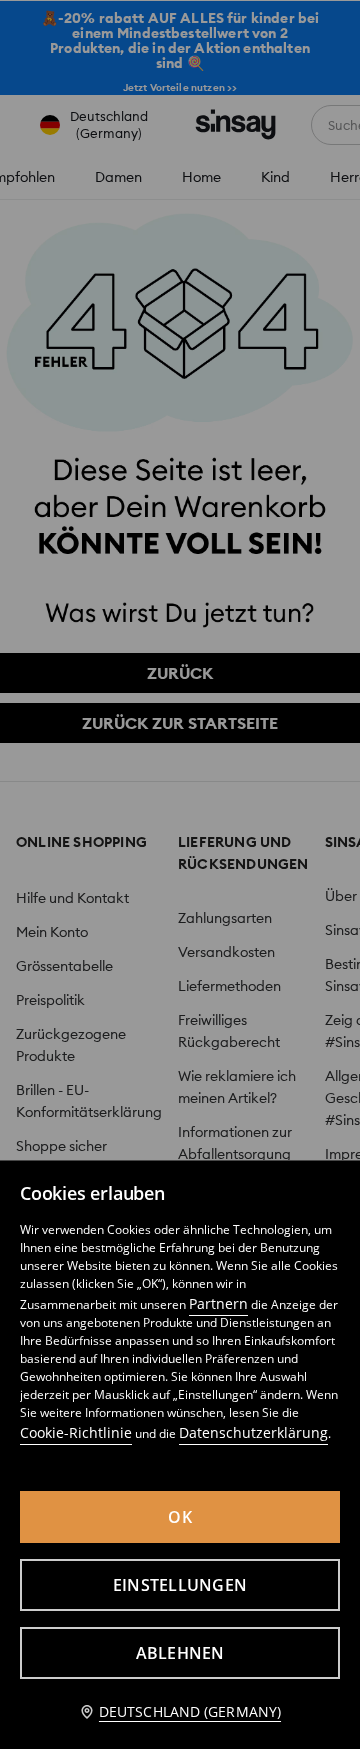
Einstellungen (180, 1585)
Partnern (218, 1303)
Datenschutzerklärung (253, 1432)
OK (180, 1517)
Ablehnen (180, 1653)
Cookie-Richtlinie (76, 1432)
